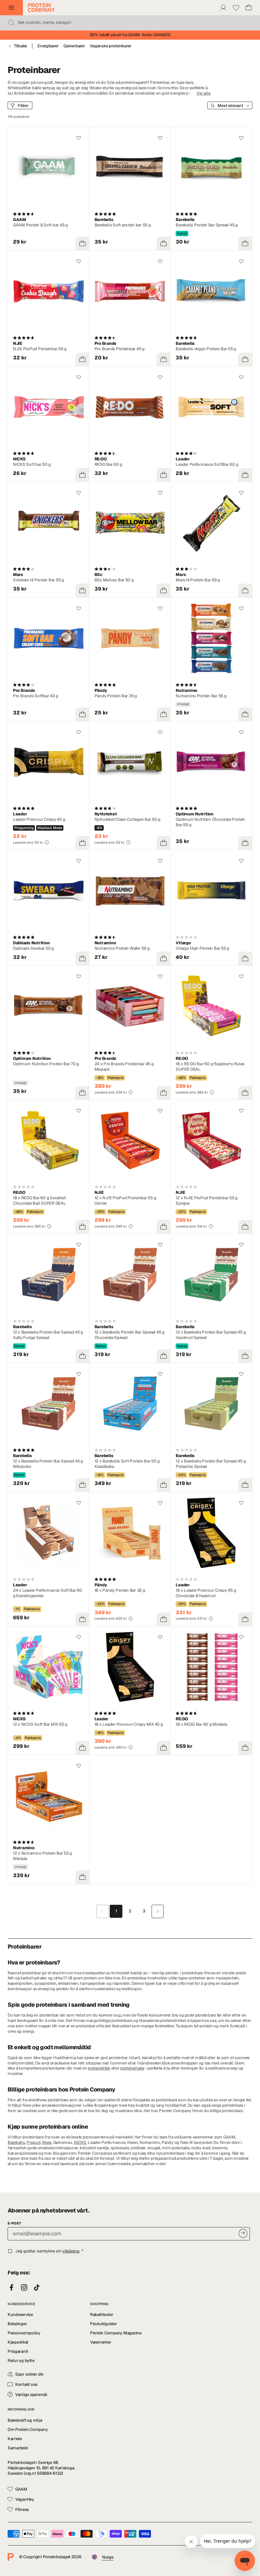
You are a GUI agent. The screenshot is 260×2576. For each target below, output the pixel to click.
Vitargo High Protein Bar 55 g (202, 948)
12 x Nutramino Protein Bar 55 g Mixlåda (42, 1856)
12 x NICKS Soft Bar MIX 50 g (40, 1724)
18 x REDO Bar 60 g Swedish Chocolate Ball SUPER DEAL (39, 1201)
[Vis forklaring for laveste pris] (47, 842)
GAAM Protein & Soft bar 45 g (40, 225)
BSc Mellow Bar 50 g (114, 580)
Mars (47, 2142)
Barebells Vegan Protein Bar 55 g (206, 349)
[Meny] (11, 8)
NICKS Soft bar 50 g (32, 464)
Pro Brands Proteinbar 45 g (120, 349)
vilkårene (71, 2251)
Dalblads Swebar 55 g (33, 948)
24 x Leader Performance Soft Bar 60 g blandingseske (48, 1593)
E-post (14, 2223)
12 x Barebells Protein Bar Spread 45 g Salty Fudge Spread (48, 1335)
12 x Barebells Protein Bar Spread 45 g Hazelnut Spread (211, 1335)
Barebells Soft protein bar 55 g (123, 225)
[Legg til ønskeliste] (79, 138)
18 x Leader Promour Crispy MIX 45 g (129, 1724)
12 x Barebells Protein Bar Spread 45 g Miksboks (48, 1464)
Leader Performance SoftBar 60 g (207, 464)
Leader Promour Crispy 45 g (39, 819)
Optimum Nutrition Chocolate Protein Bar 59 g (210, 822)
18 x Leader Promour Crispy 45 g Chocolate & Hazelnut (206, 1593)
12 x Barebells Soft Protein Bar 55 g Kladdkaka (127, 1464)
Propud (33, 2142)
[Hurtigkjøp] (82, 244)
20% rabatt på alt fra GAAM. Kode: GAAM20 (130, 35)
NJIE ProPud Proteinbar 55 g (40, 349)
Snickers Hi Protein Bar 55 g (39, 580)
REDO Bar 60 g (108, 464)
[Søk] (11, 23)
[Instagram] (24, 2288)
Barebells (16, 2142)
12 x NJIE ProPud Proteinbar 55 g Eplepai (207, 1201)
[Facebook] (11, 2288)
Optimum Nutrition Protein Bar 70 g (46, 1064)
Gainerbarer (74, 46)
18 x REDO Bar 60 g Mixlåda (201, 1724)
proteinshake (132, 2068)
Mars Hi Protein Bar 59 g (198, 580)
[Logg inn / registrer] (223, 8)
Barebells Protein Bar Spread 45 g (207, 225)
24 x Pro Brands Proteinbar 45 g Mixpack (124, 1067)
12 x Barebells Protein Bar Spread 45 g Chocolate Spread (130, 1335)
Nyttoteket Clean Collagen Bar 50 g (127, 819)
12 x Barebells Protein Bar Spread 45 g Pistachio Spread (211, 1464)
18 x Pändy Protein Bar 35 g (120, 1590)
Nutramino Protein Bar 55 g (201, 696)
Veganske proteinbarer (110, 46)
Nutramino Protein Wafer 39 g (122, 948)
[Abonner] (243, 2233)
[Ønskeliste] (236, 8)
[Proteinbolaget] (41, 8)
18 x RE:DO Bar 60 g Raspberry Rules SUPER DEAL (210, 1067)
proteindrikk (99, 2068)
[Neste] (158, 1911)
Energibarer (48, 46)
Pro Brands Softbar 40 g (36, 696)
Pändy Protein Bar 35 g (116, 696)
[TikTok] (37, 2288)
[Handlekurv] (249, 8)
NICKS (80, 2142)
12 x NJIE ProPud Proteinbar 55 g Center (125, 1201)
